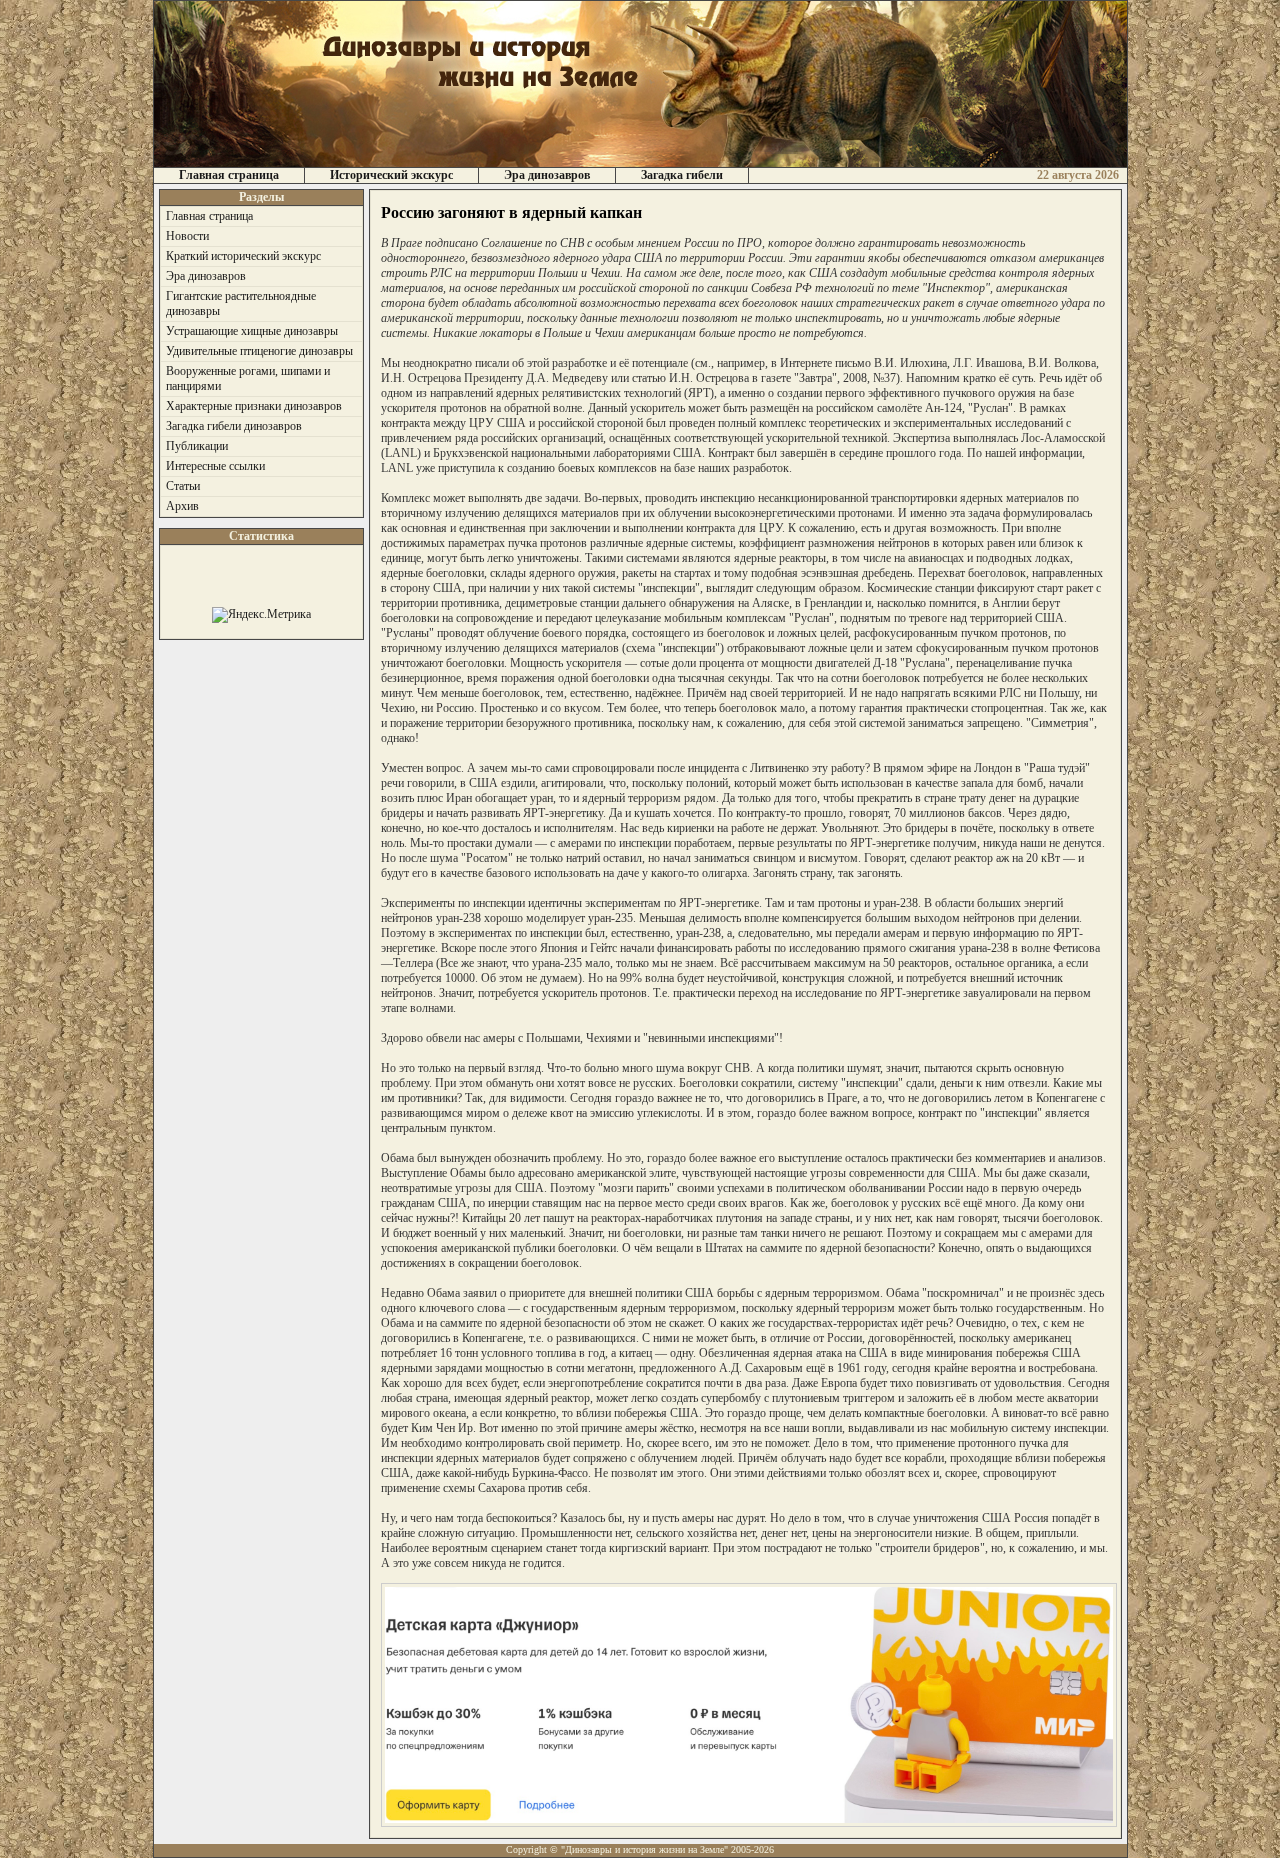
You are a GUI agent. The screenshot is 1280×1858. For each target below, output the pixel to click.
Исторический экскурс (391, 175)
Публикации (197, 446)
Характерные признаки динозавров (254, 406)
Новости (187, 236)
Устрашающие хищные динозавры (252, 331)
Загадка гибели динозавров (234, 426)
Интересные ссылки (215, 466)
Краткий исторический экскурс (243, 256)
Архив (182, 506)
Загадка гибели (682, 175)
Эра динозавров (547, 175)
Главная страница (229, 175)
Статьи (183, 486)
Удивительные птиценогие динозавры (259, 351)
